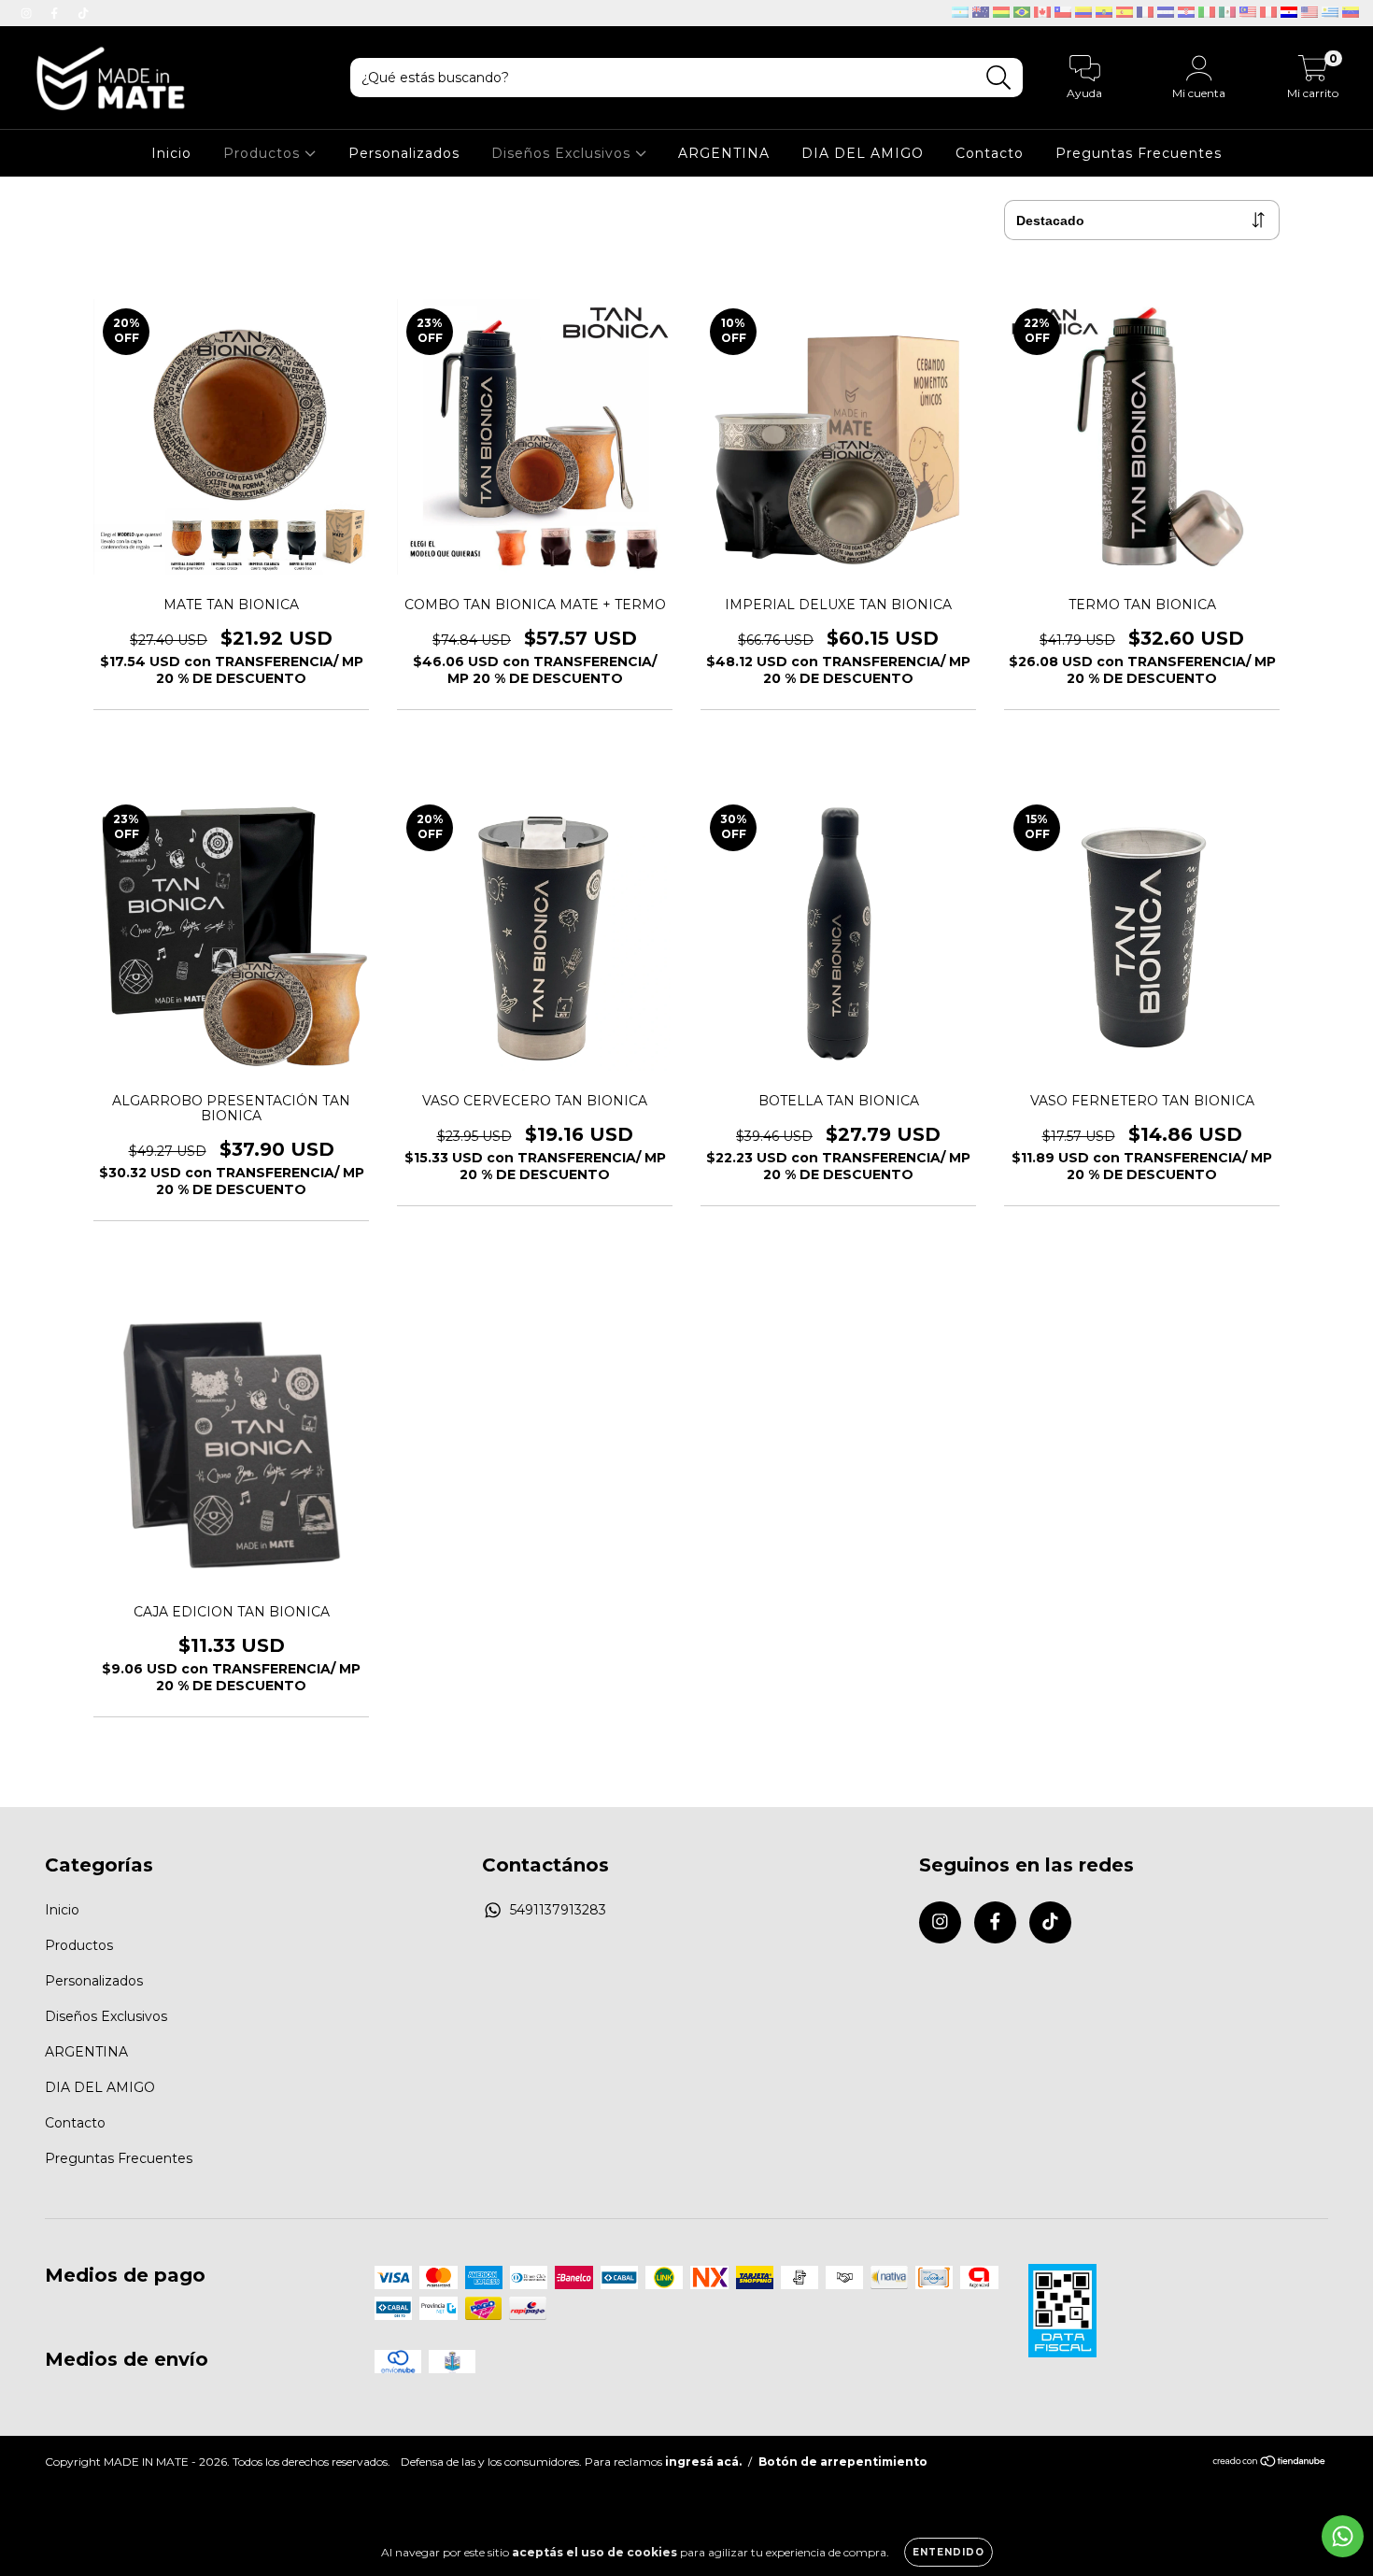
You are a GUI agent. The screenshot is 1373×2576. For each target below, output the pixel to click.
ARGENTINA (724, 153)
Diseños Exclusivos (563, 153)
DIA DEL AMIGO (863, 153)
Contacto (990, 153)
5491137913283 (558, 1910)
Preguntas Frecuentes (1139, 153)
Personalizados (404, 153)
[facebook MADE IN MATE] (56, 13)
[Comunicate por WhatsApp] (1343, 2536)
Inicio (171, 153)
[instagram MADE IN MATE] (28, 13)
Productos (264, 153)
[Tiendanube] (1270, 2463)
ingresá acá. (703, 2462)
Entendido (948, 2552)
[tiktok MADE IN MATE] (83, 13)
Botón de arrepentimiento (843, 2462)
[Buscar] (999, 78)
